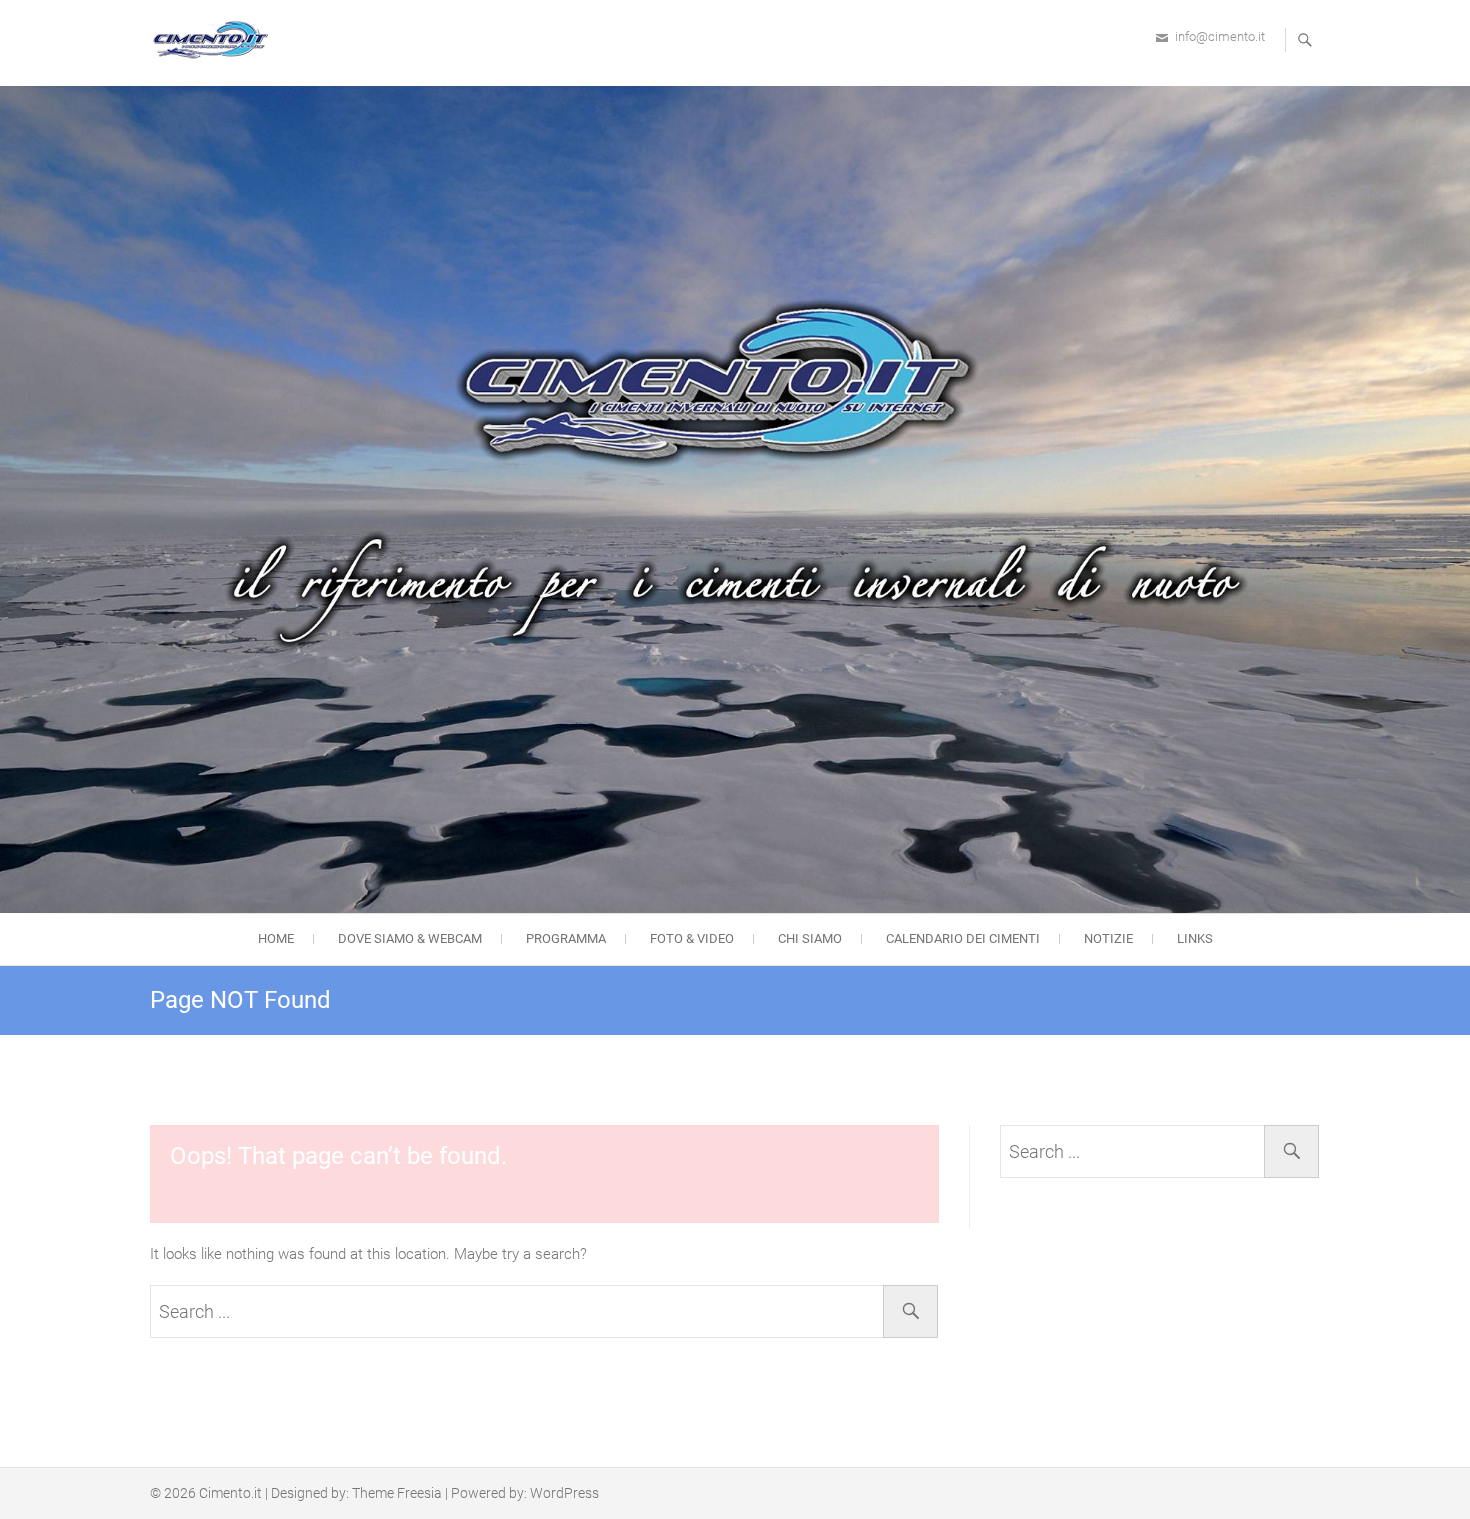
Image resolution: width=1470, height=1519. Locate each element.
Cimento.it (230, 1493)
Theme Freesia (397, 1493)
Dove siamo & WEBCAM (410, 938)
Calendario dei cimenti (963, 938)
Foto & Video (692, 938)
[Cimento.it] (215, 40)
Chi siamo (810, 938)
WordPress (564, 1493)
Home (276, 938)
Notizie (1108, 938)
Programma (566, 938)
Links (1195, 938)
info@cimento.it (1220, 36)
